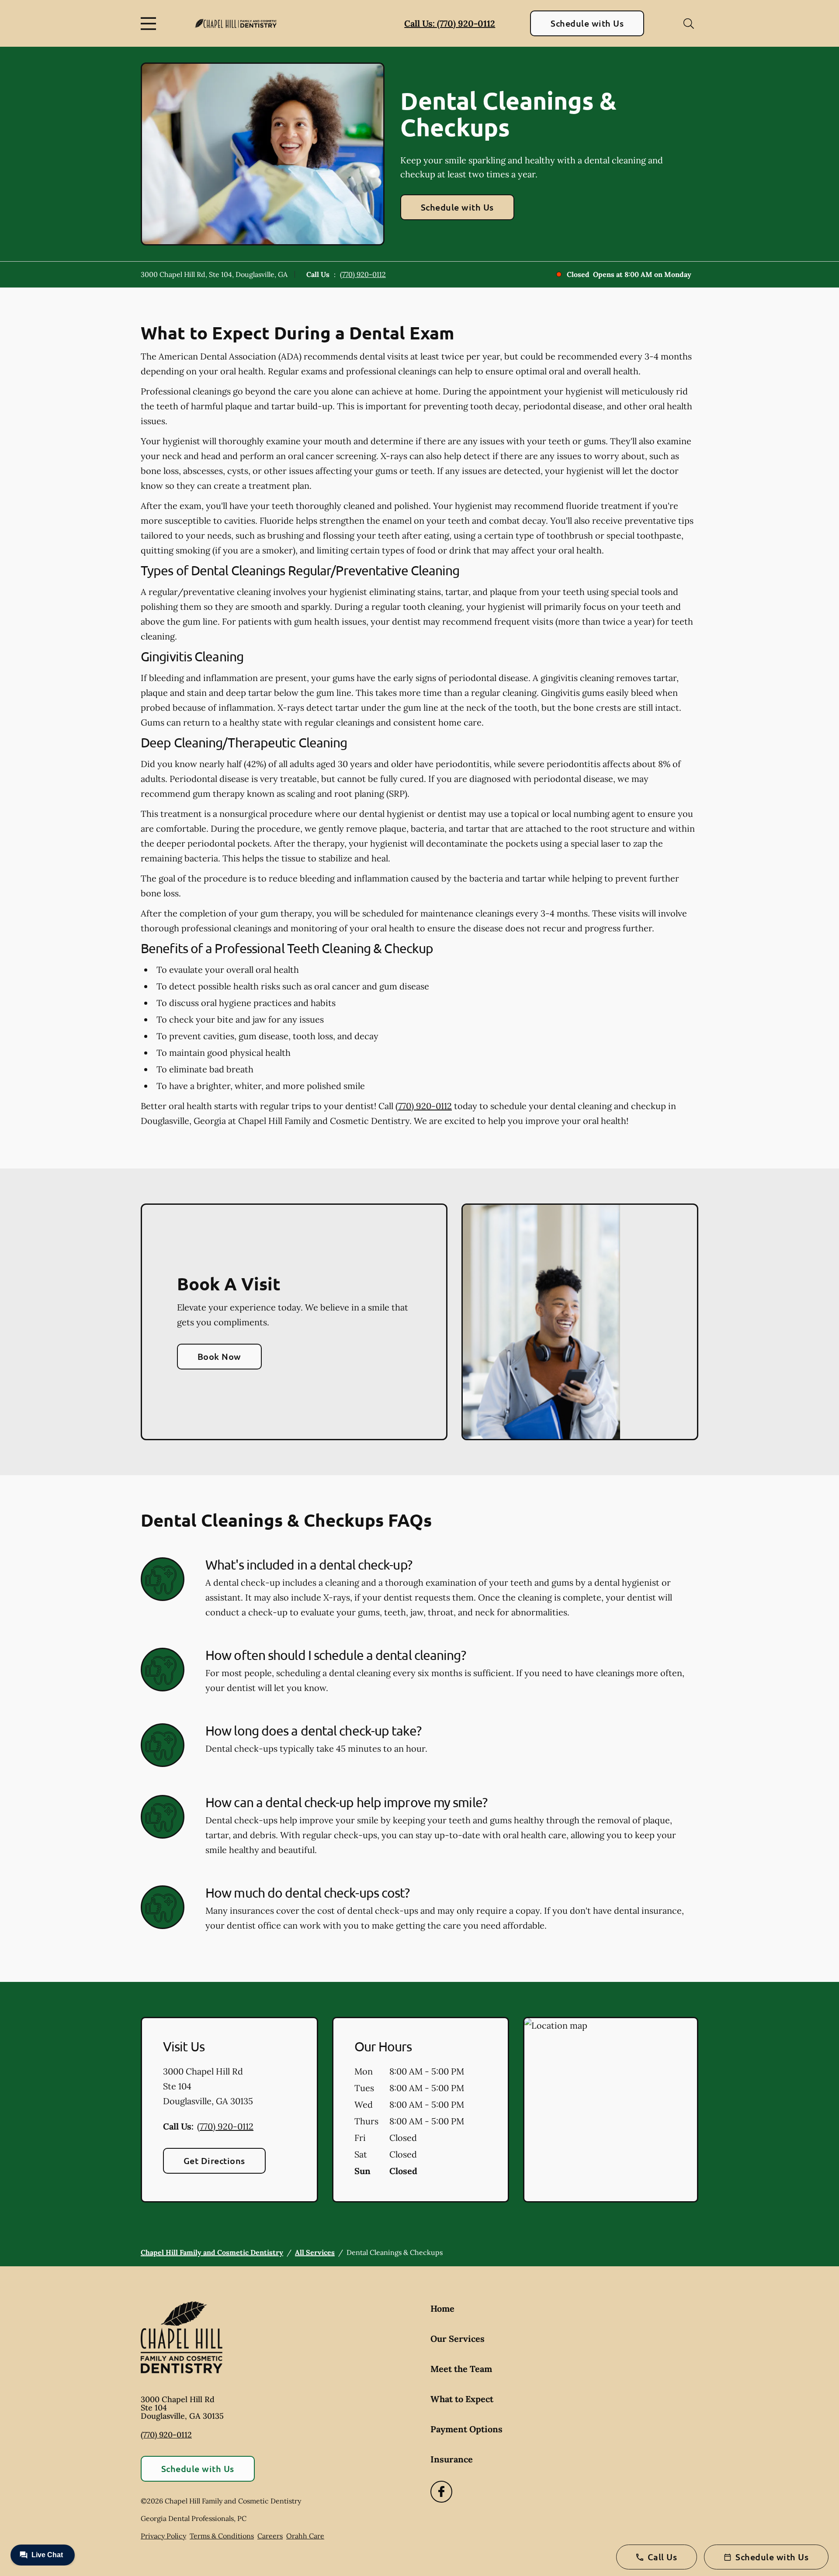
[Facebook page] (441, 2492)
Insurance (452, 2459)
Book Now (219, 1356)
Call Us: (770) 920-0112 (450, 23)
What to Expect (462, 2399)
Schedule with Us (587, 23)
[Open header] (150, 24)
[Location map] (611, 2110)
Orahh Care (305, 2536)
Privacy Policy (163, 2536)
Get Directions (214, 2161)
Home (442, 2308)
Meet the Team (461, 2369)
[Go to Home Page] (236, 23)
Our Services (458, 2339)
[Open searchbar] (689, 24)
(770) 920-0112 (363, 274)
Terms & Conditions (222, 2536)
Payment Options (466, 2429)
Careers (270, 2536)
